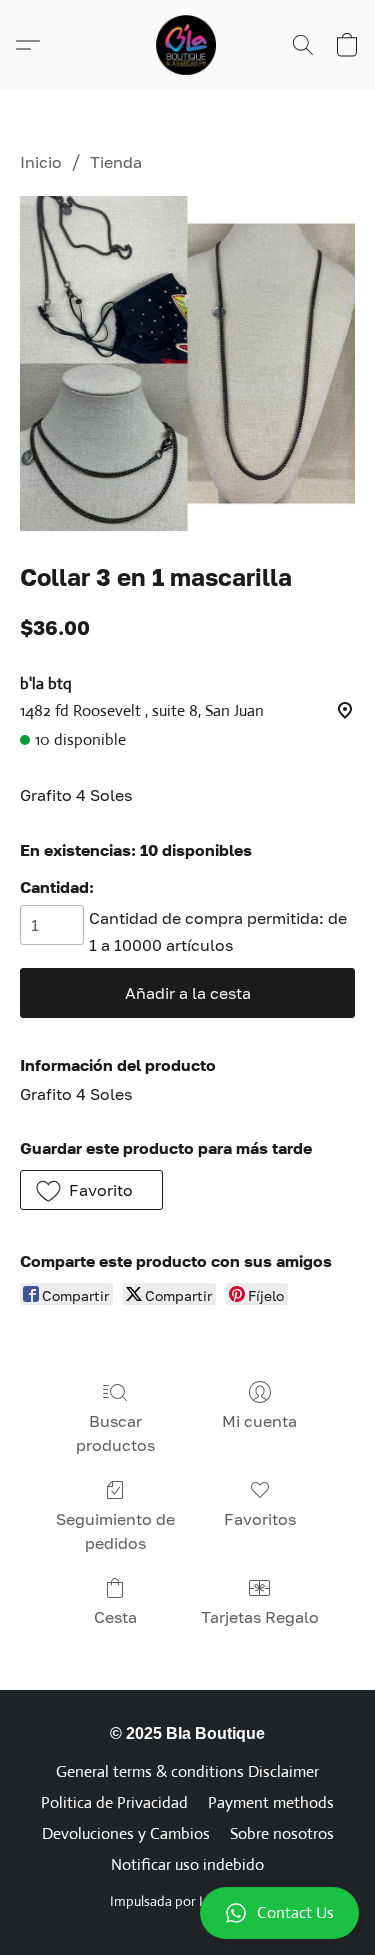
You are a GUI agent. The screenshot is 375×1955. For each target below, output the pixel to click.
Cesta (115, 1617)
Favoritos (260, 1519)
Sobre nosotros (282, 1833)
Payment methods (271, 1802)
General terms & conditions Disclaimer (187, 1771)
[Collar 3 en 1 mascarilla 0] (187, 363)
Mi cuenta (259, 1421)
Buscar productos (115, 1433)
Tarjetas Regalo (260, 1617)
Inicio (41, 162)
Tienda (116, 162)
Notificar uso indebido (187, 1864)
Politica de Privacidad (114, 1802)
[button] (187, 1913)
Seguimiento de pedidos (115, 1531)
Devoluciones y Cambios (126, 1833)
